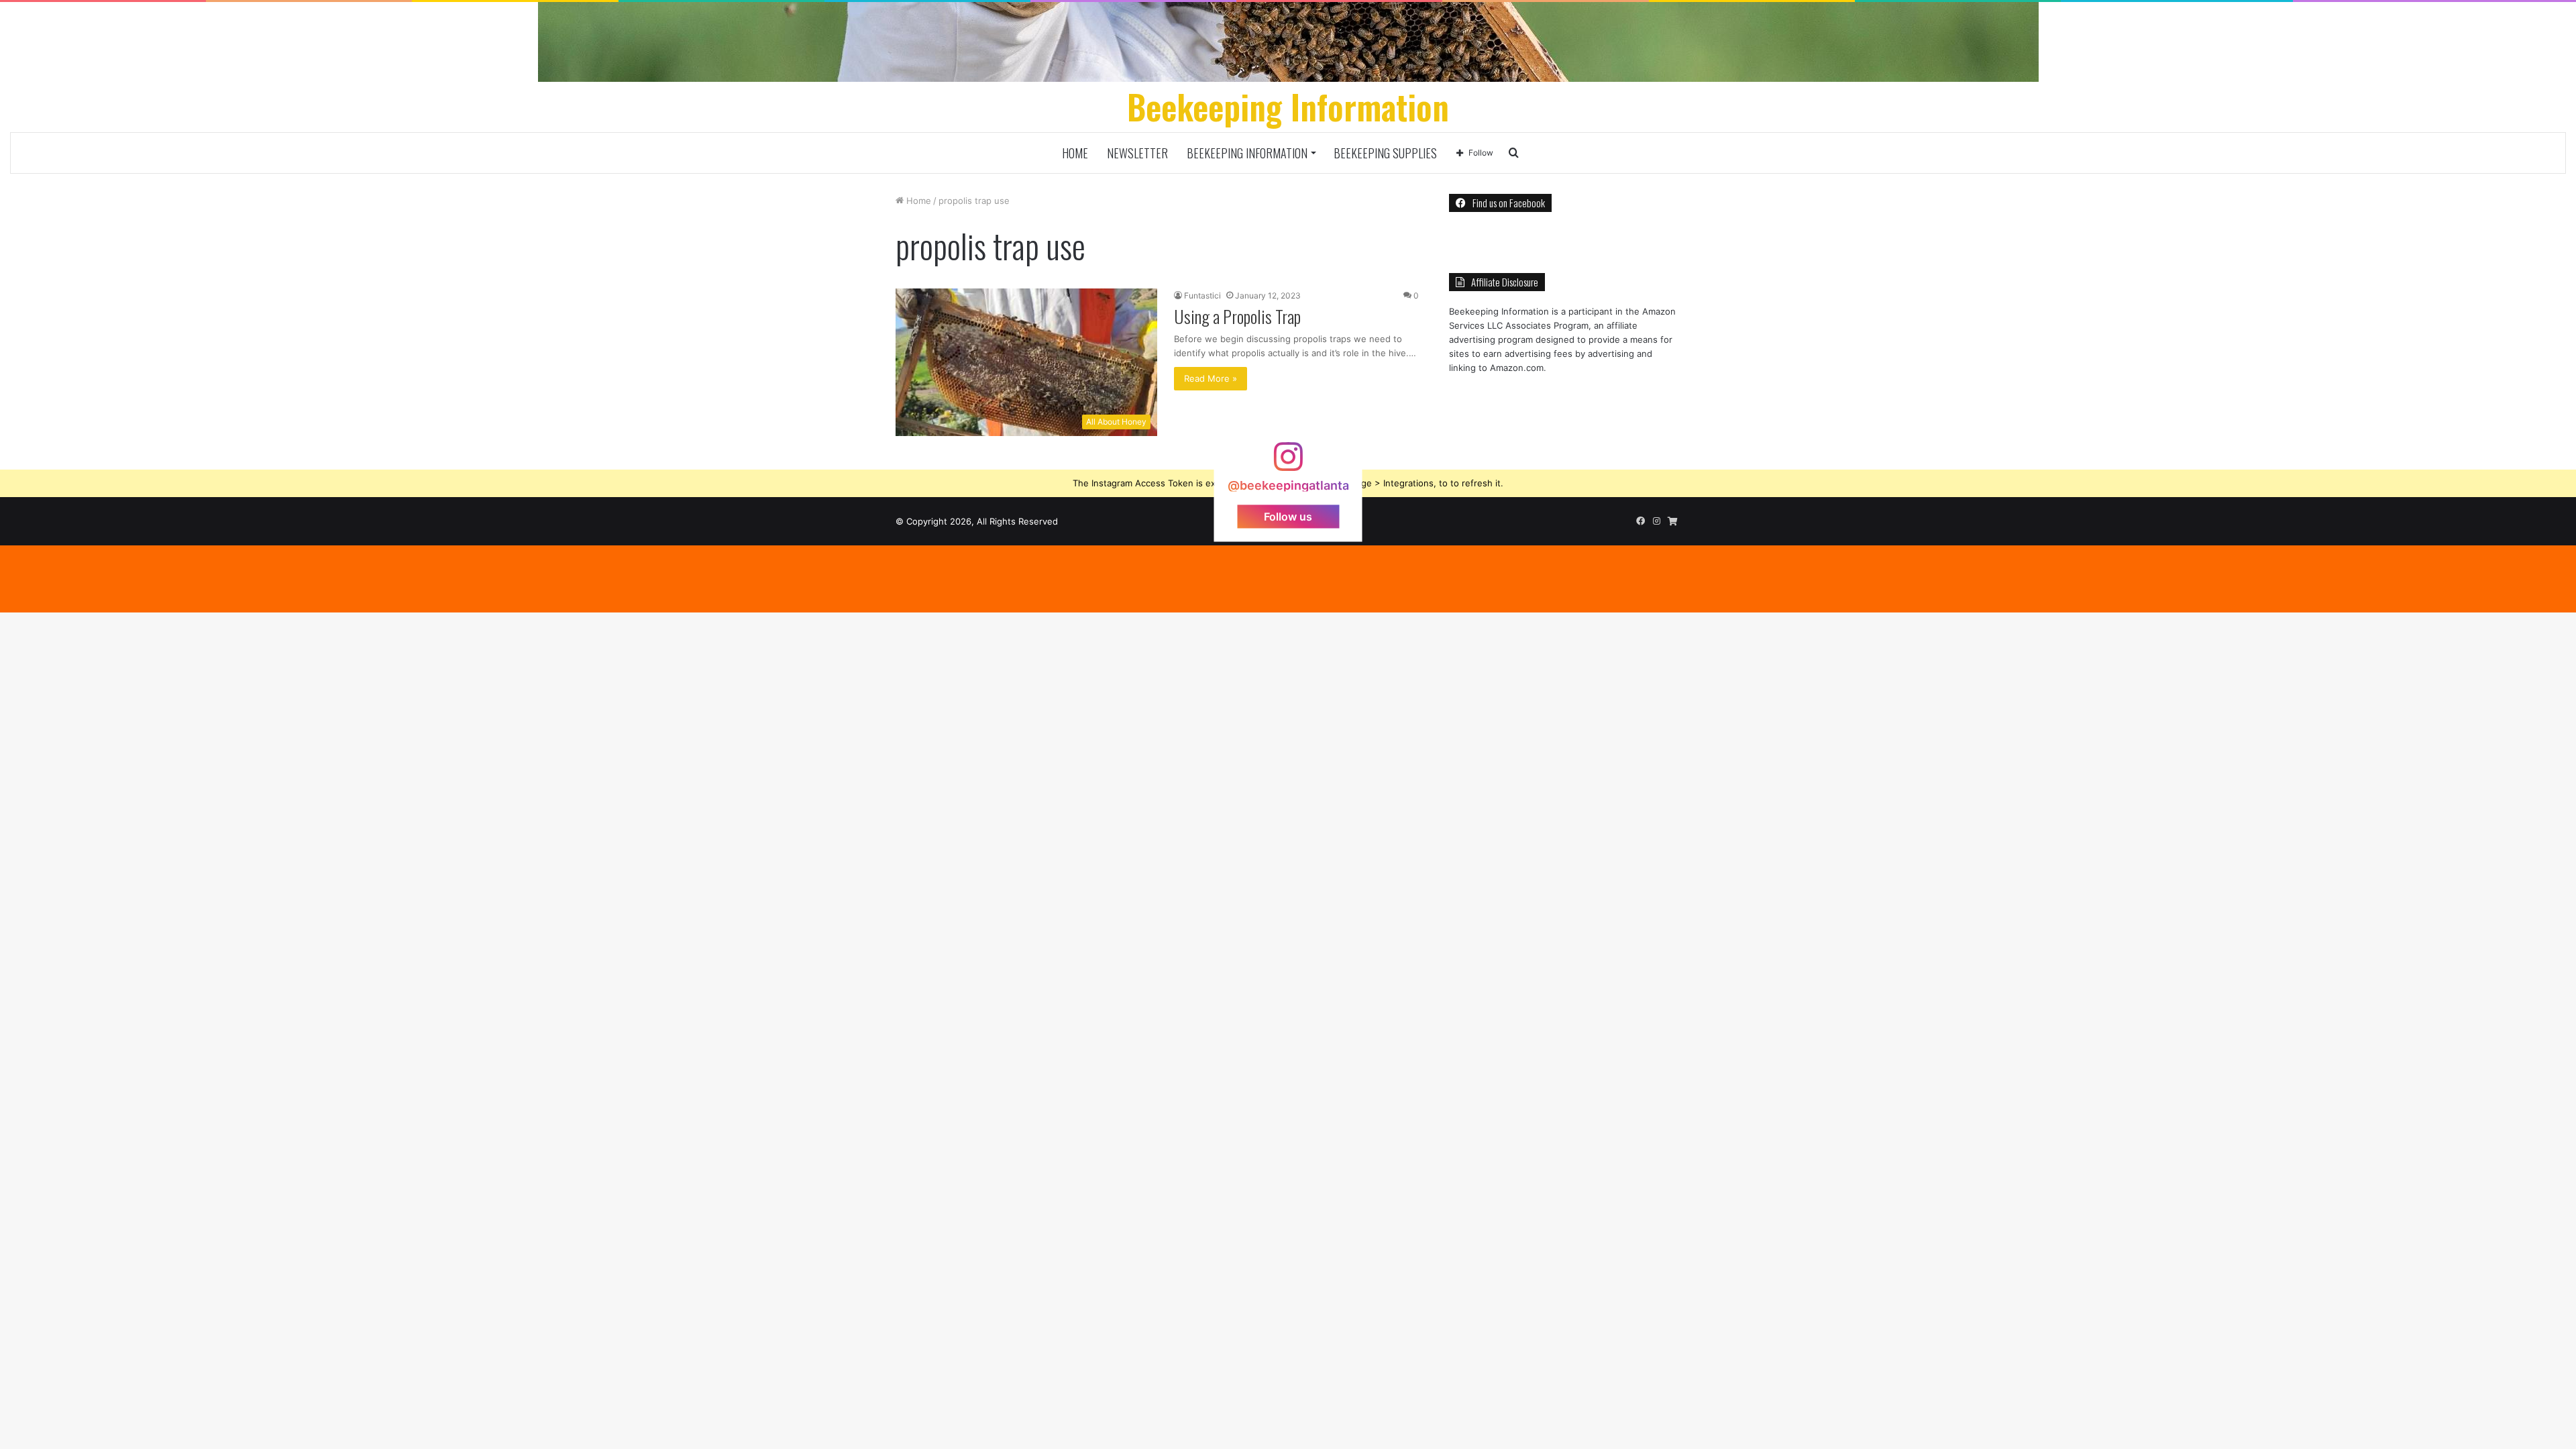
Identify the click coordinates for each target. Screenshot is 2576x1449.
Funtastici (1202, 296)
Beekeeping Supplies (1385, 153)
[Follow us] (1288, 463)
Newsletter (1137, 153)
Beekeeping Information (1247, 153)
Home (1075, 153)
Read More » (1211, 378)
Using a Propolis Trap (1237, 316)
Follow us (1288, 516)
